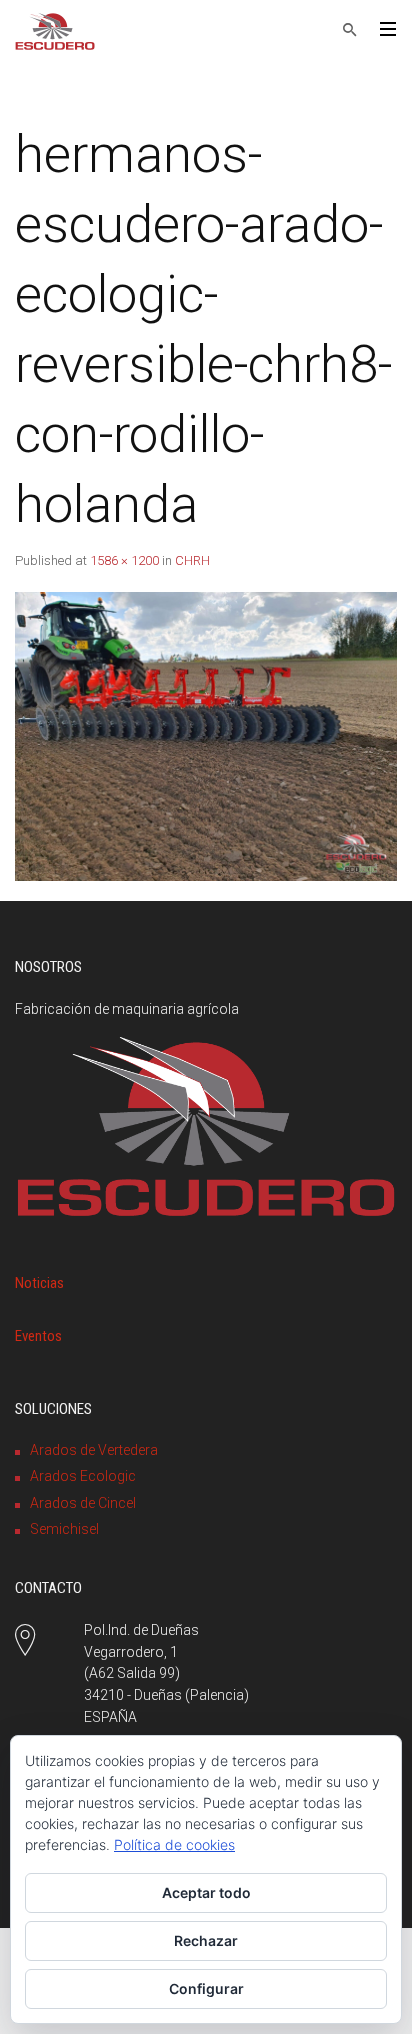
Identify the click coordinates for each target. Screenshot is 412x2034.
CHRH (192, 560)
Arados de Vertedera (94, 1450)
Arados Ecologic (83, 1476)
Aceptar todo (206, 1892)
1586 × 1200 (124, 560)
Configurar (206, 1988)
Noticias (39, 1283)
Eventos (38, 1336)
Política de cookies (174, 1844)
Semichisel (64, 1529)
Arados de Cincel (83, 1503)
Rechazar (206, 1940)
